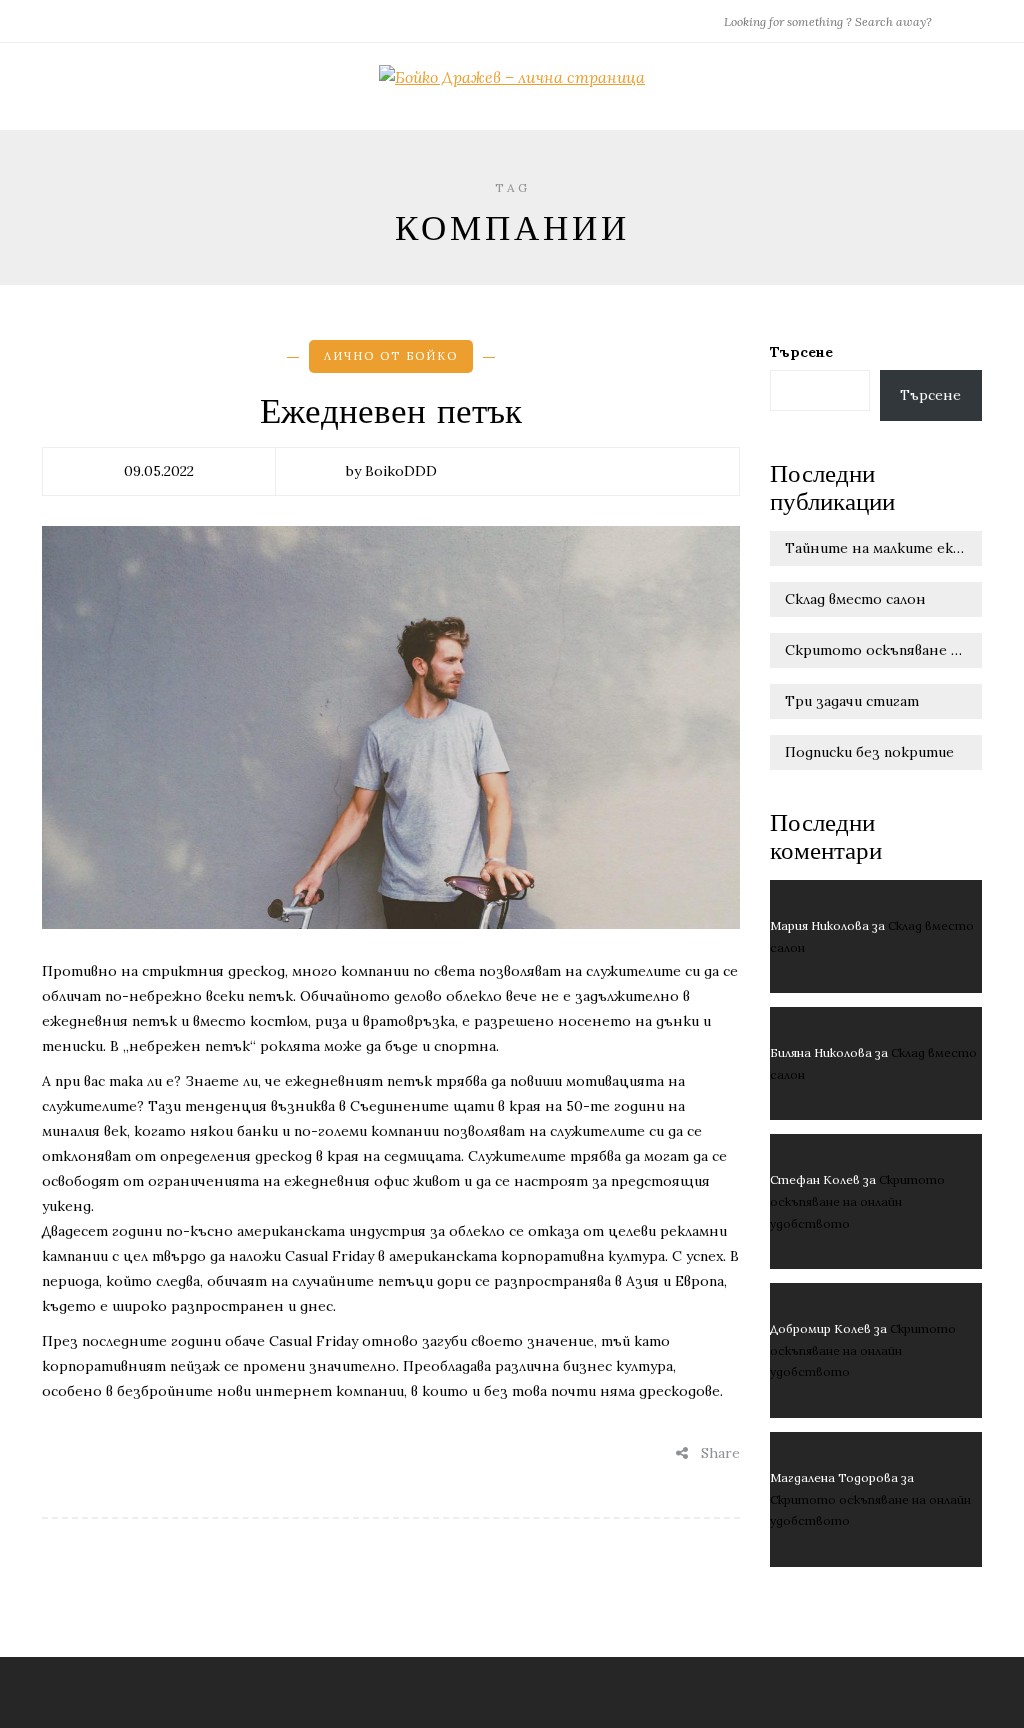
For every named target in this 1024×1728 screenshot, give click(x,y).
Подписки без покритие (869, 752)
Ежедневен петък (391, 412)
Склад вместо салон (855, 599)
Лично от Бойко (391, 356)
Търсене (801, 352)
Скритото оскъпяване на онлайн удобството (884, 650)
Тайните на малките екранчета (884, 548)
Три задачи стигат (852, 701)
